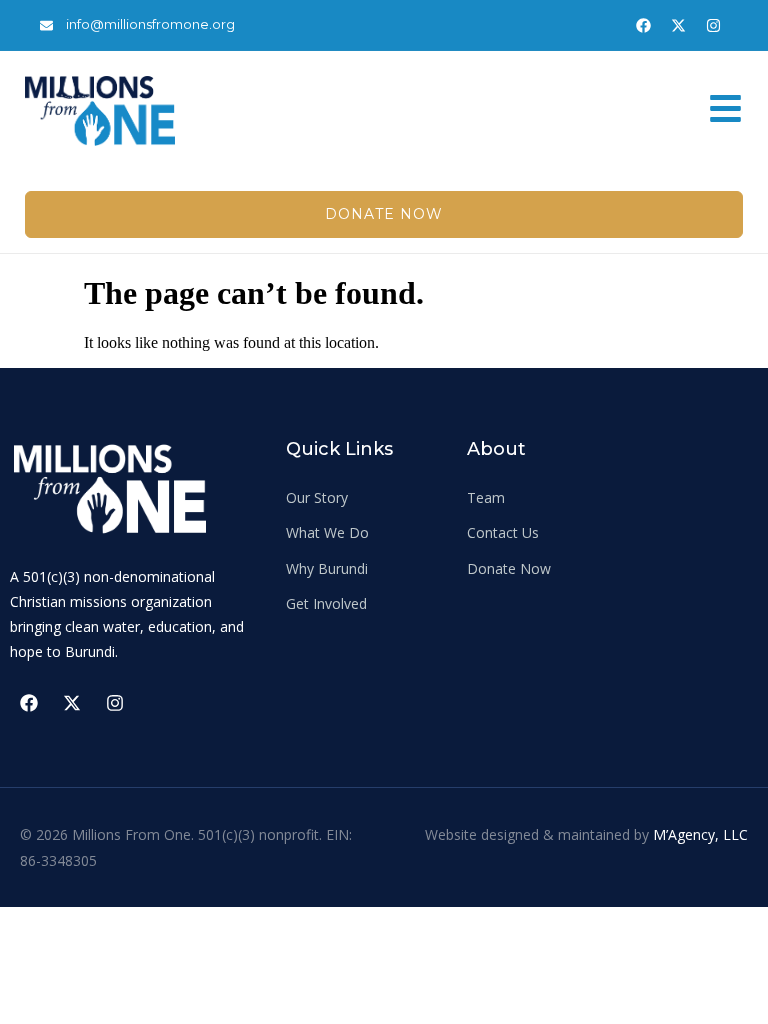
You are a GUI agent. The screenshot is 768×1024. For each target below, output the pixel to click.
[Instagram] (713, 25)
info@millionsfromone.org (150, 24)
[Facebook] (643, 25)
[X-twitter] (678, 25)
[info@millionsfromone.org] (46, 25)
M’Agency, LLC (700, 834)
